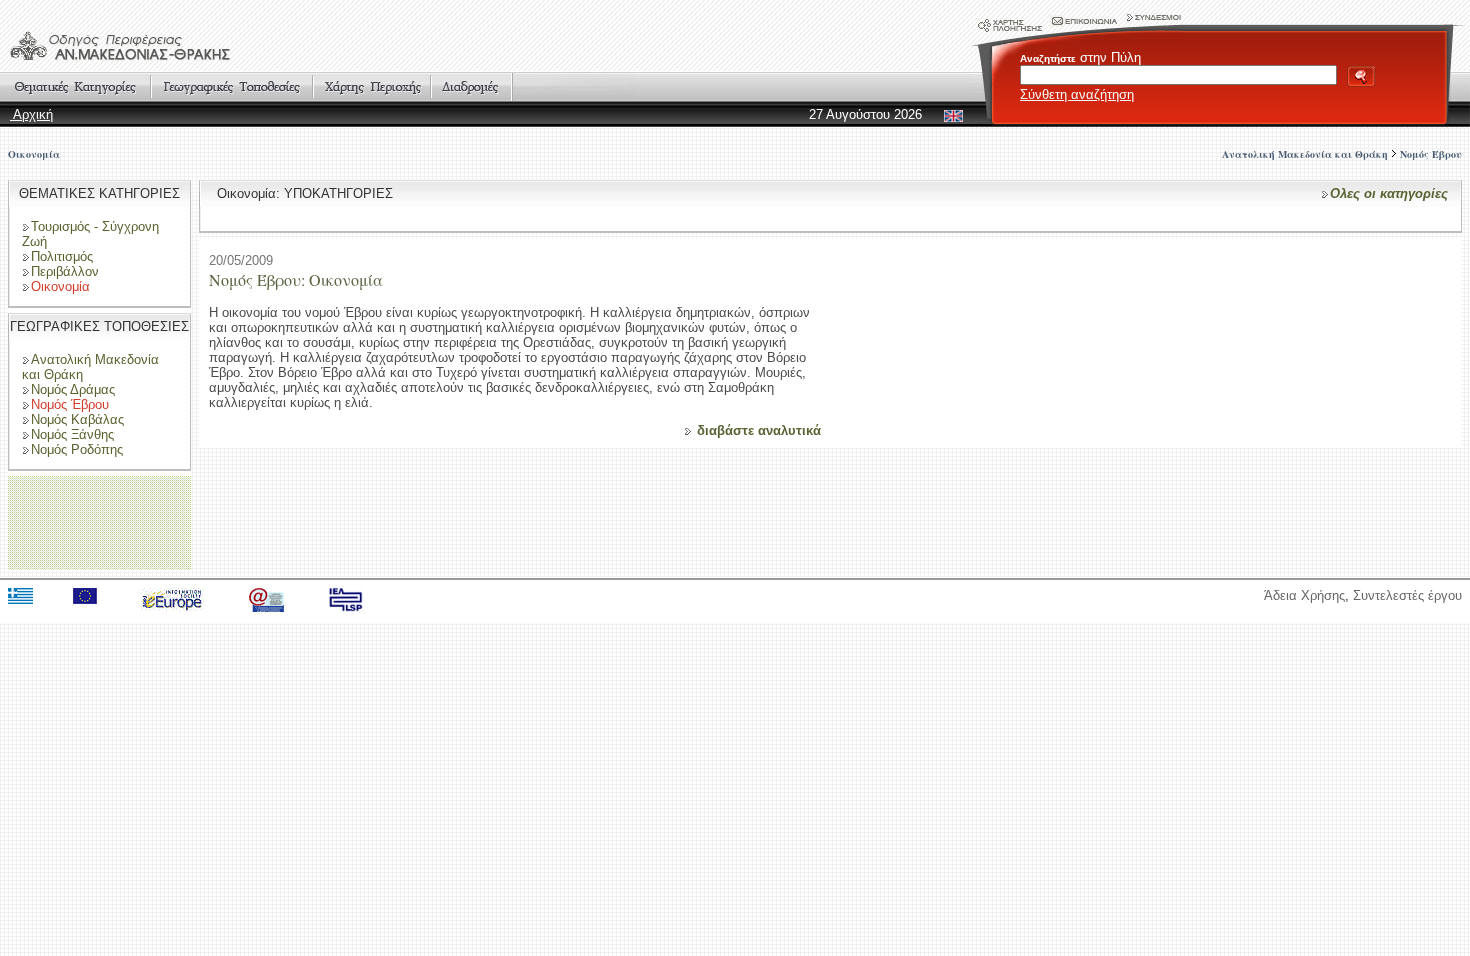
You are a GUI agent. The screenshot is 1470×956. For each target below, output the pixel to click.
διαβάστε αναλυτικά (759, 430)
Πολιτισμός (62, 256)
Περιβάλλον (65, 271)
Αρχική (31, 114)
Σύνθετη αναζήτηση (1077, 94)
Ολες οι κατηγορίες (1389, 193)
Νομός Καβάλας (77, 419)
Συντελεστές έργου (1407, 595)
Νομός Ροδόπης (77, 449)
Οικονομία (34, 154)
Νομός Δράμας (73, 389)
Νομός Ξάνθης (72, 434)
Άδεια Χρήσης (1304, 595)
